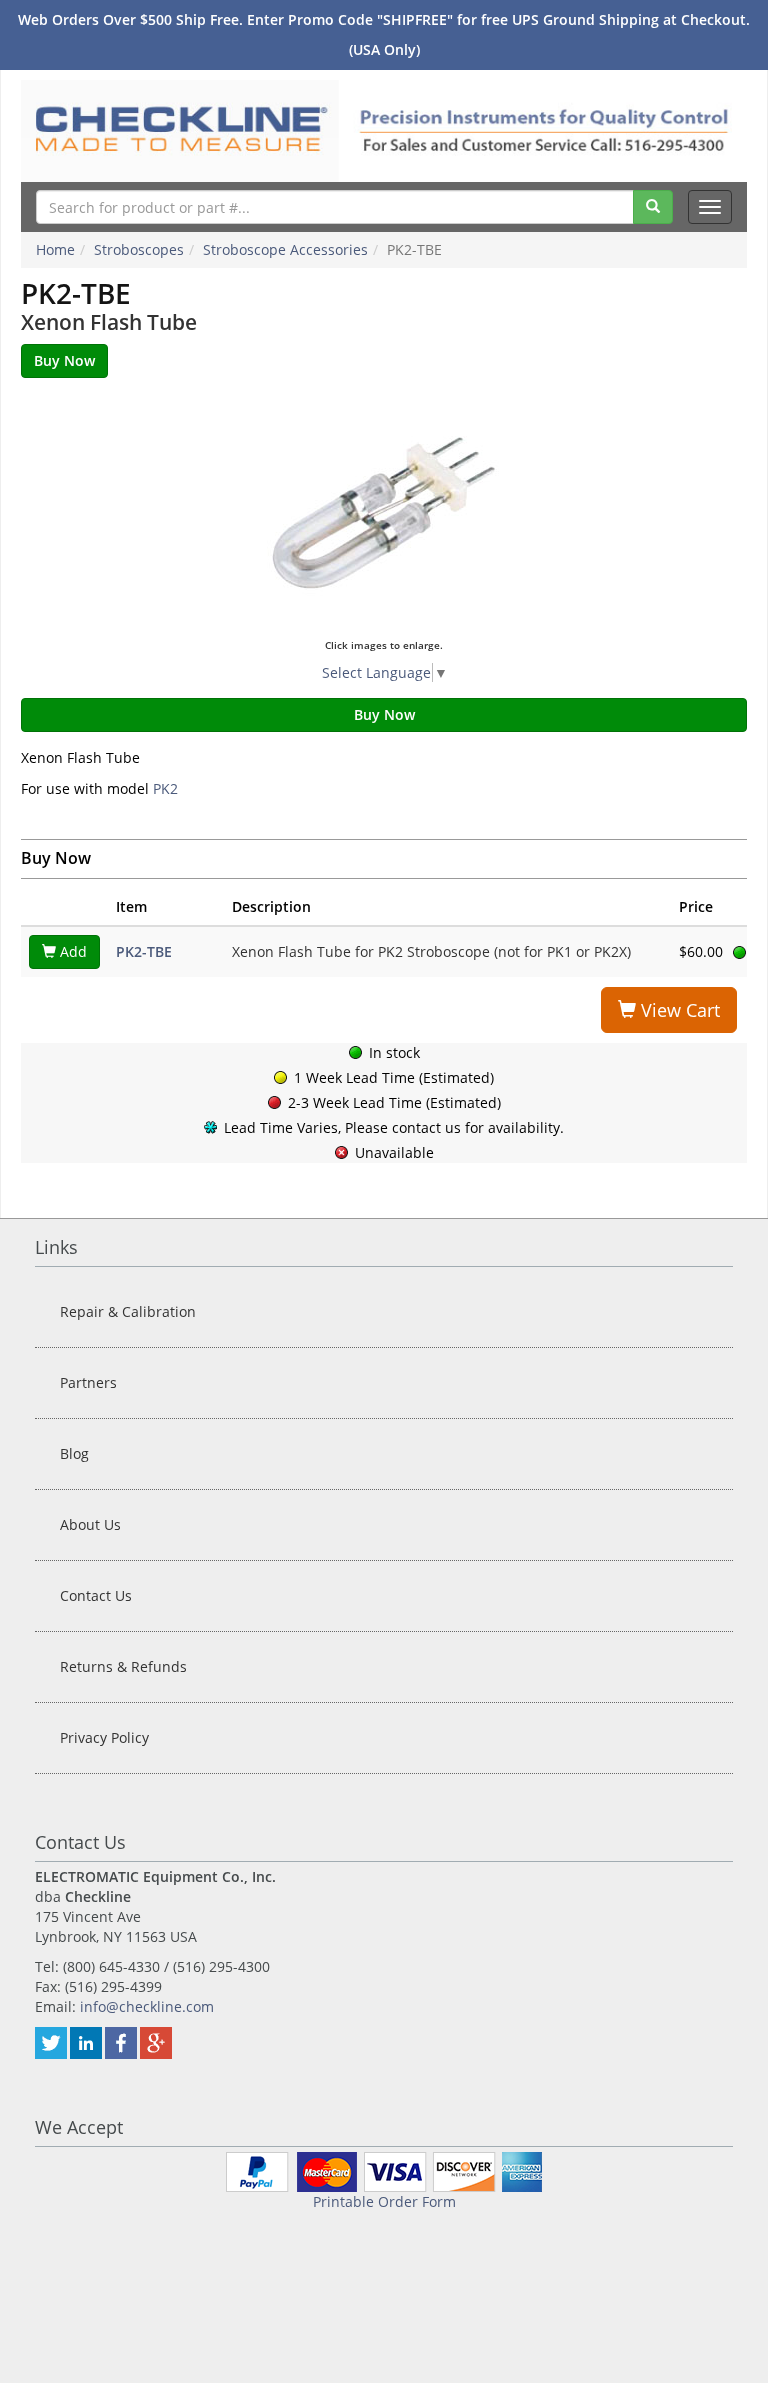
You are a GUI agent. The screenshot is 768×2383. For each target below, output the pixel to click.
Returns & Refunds (123, 1666)
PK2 (165, 788)
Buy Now (384, 714)
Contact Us (96, 1595)
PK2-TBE (144, 951)
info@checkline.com (147, 2006)
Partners (88, 1382)
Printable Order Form (384, 2201)
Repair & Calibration (128, 1311)
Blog (74, 1453)
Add (71, 951)
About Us (90, 1524)
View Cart (678, 1010)
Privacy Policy (104, 1737)
